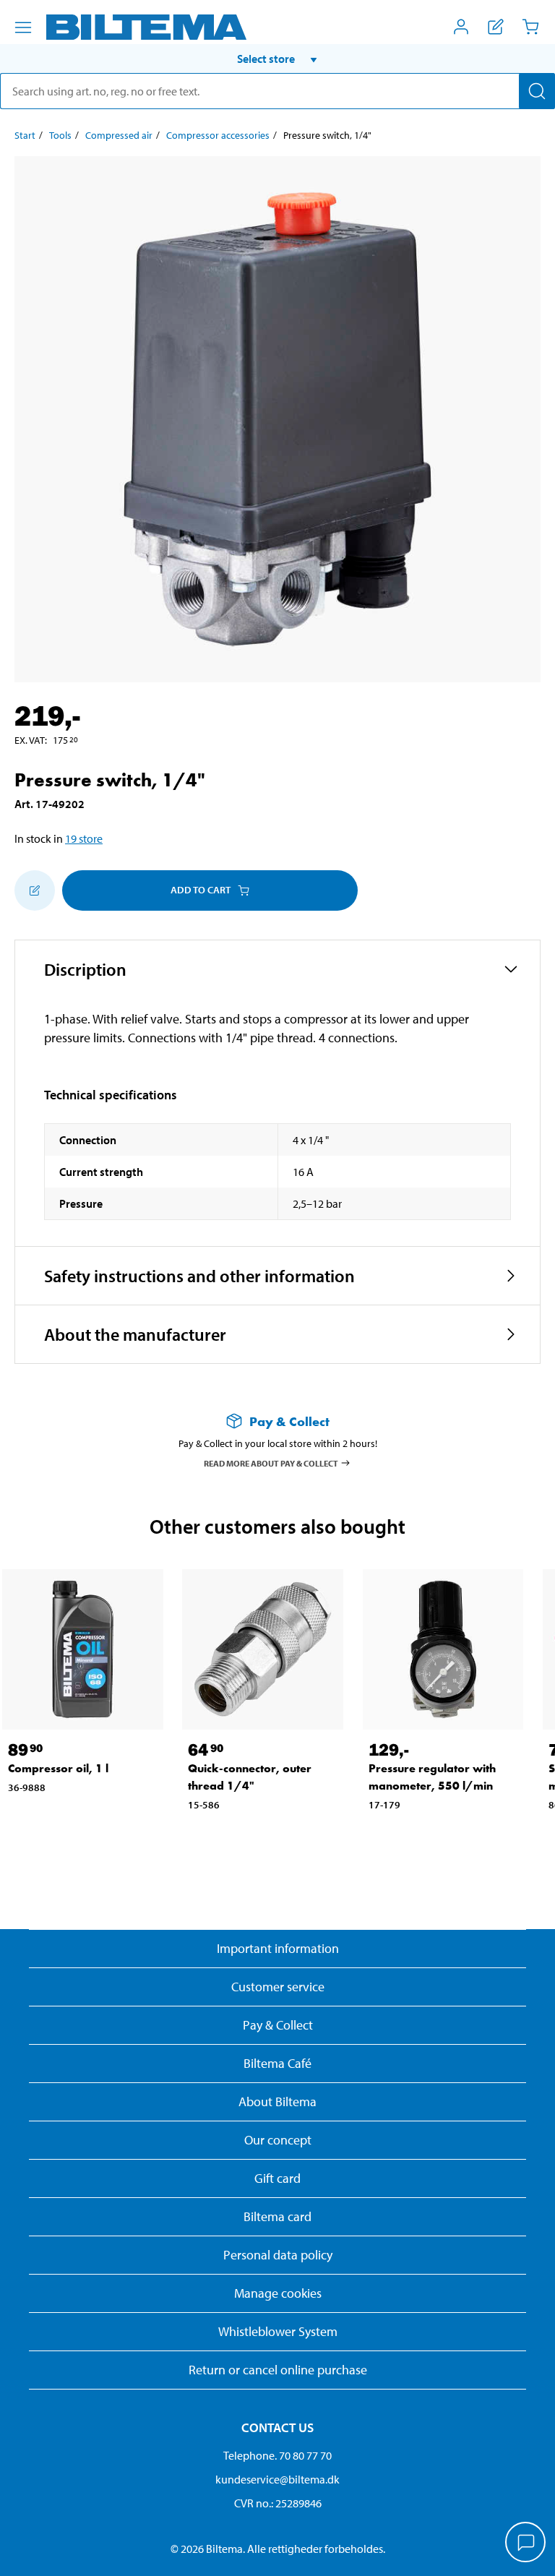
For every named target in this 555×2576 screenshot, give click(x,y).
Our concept (278, 2140)
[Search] (537, 91)
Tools (60, 135)
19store (84, 838)
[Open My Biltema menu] (461, 27)
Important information (278, 1948)
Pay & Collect (278, 2025)
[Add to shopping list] (35, 890)
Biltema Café (277, 2063)
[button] (277, 59)
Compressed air (119, 135)
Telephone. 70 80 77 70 (277, 2455)
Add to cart (201, 890)
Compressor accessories (218, 135)
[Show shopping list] (496, 27)
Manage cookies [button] (278, 2293)
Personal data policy (278, 2255)
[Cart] (530, 27)
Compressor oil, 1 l (58, 1768)
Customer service (278, 1987)
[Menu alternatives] (23, 27)
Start (25, 135)
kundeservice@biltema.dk (277, 2479)
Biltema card (277, 2216)
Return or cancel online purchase (278, 2370)
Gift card (277, 2178)
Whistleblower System (278, 2331)
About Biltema (277, 2101)
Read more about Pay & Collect (271, 1463)
